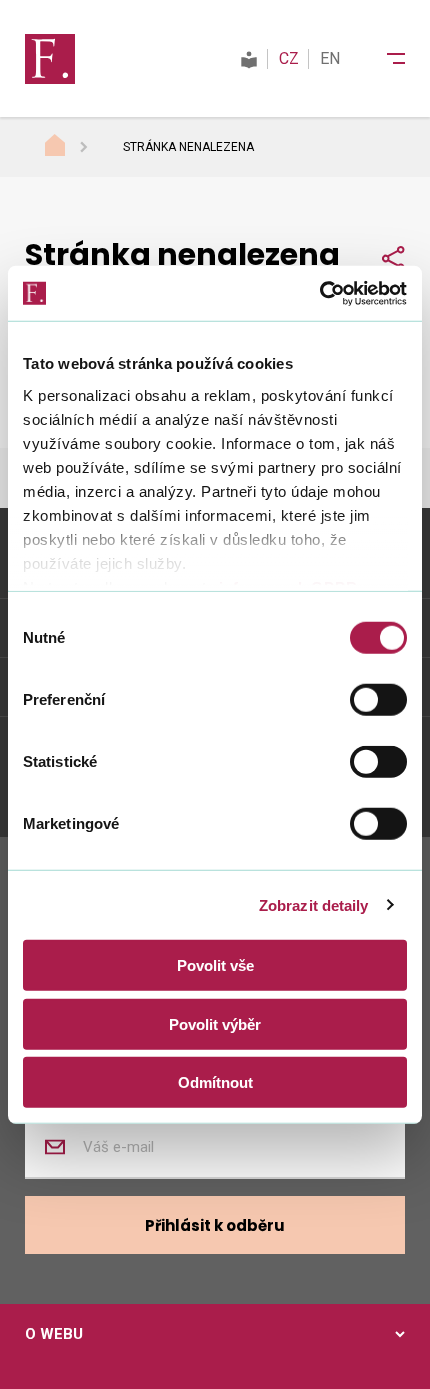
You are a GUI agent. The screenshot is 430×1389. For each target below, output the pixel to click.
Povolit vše (215, 965)
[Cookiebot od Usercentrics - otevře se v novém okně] (319, 293)
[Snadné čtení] (249, 58)
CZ (289, 58)
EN (330, 58)
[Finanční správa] (50, 58)
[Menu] (383, 59)
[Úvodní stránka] (74, 148)
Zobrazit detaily (314, 904)
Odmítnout (215, 1082)
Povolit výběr (215, 1023)
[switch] (378, 700)
